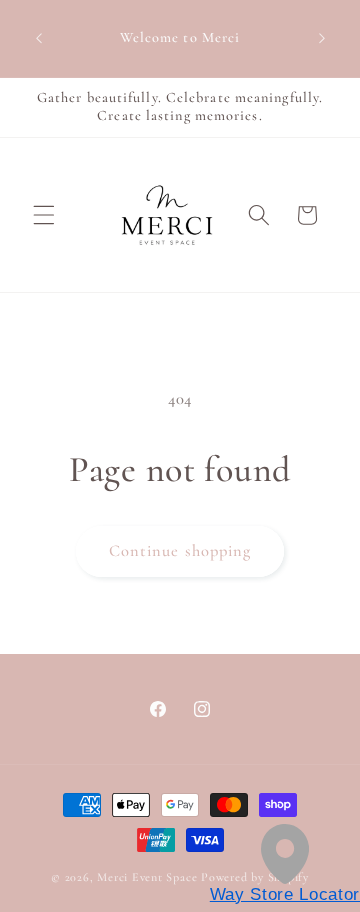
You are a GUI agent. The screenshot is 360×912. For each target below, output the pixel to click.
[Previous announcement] (39, 39)
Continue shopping (180, 551)
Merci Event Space (147, 877)
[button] (44, 215)
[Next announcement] (322, 39)
